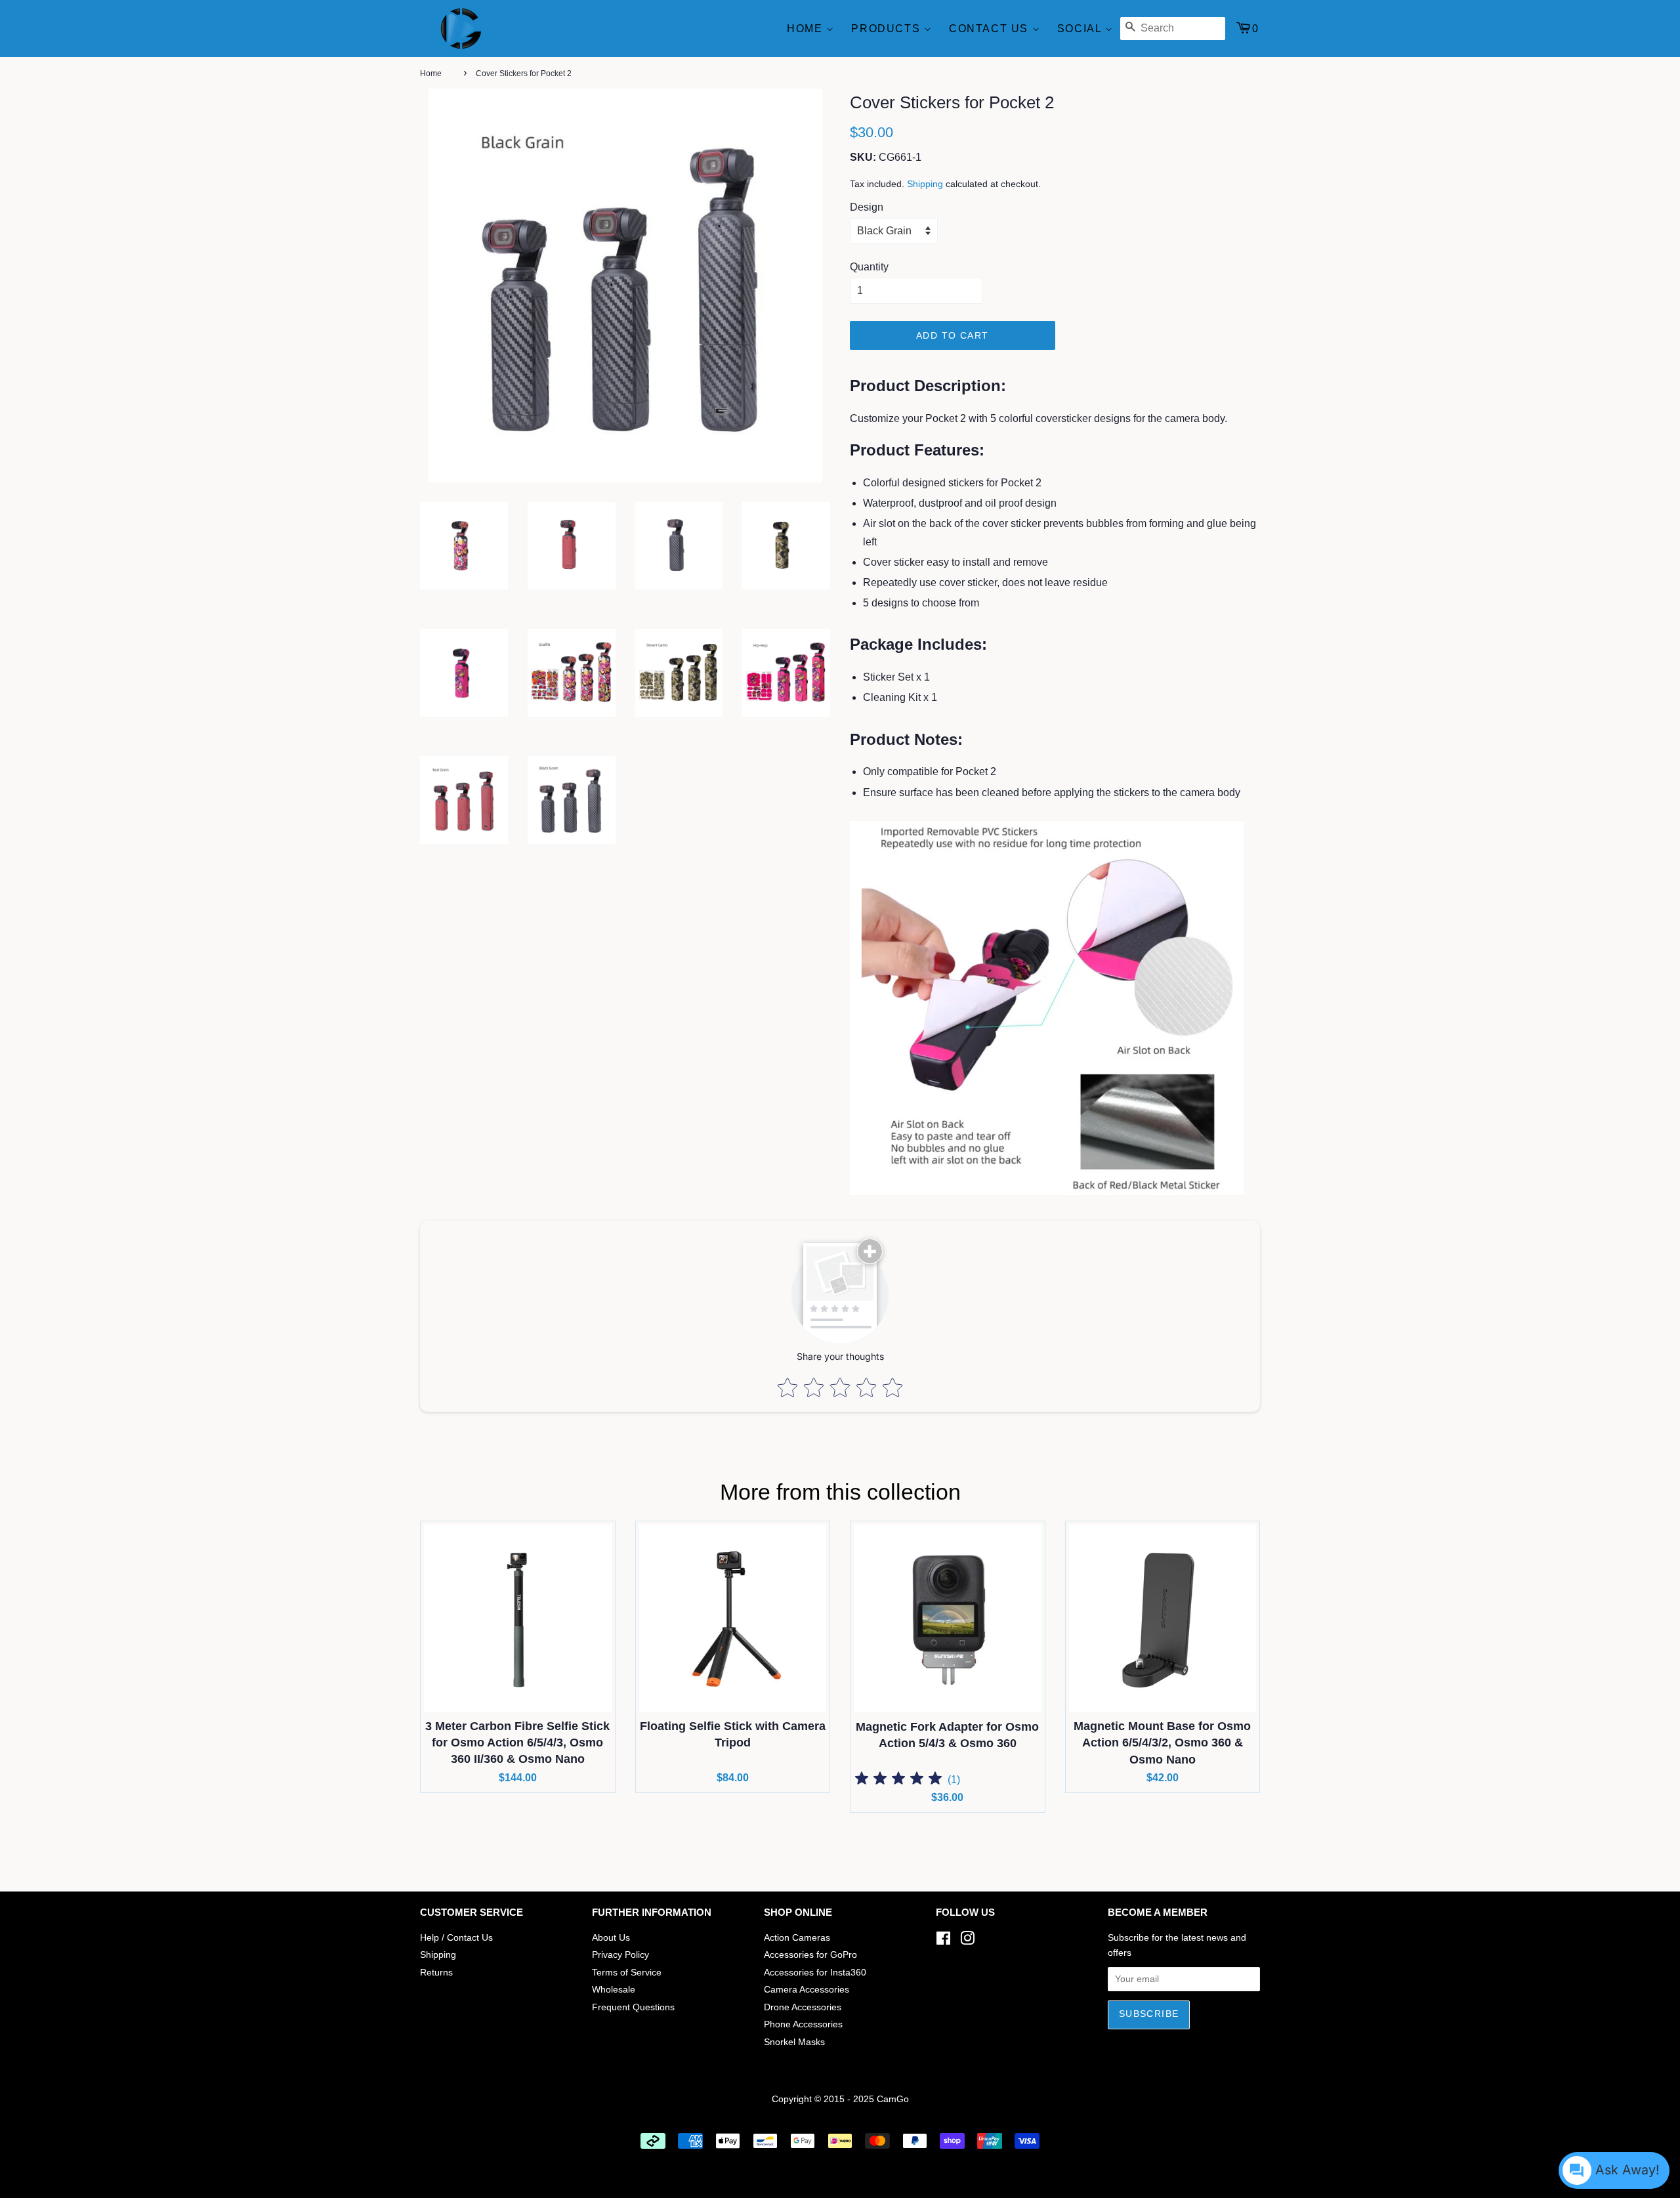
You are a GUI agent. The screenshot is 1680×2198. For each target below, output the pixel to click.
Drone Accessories (803, 2007)
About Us (611, 1938)
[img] (898, 1780)
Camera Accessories (807, 1990)
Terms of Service (627, 1973)
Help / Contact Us (456, 1938)
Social (1081, 29)
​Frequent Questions (633, 2007)
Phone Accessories (803, 2024)
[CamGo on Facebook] (943, 1941)
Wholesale (614, 1990)
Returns (436, 1973)
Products (887, 29)
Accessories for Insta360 (815, 1973)
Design (867, 207)
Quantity (869, 267)
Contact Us (991, 29)
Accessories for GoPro (810, 1955)
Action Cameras (797, 1938)
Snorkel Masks (794, 2042)
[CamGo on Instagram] (967, 1941)
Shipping (925, 184)
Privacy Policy (620, 1955)
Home (807, 29)
